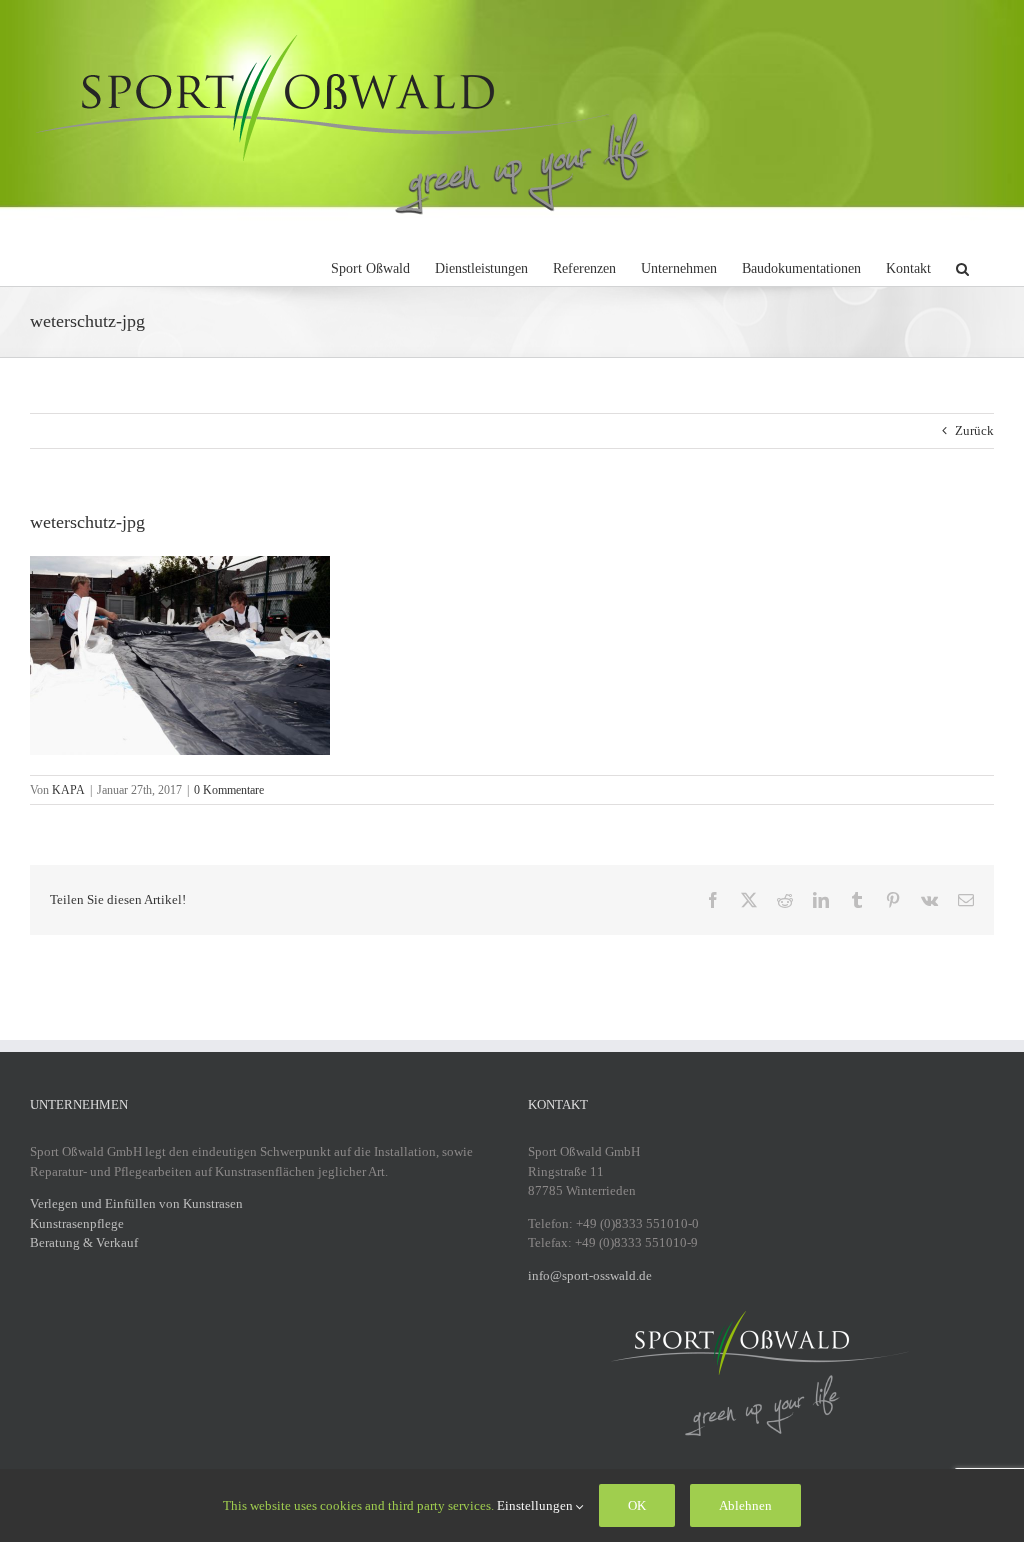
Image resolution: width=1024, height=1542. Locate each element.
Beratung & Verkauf (84, 1242)
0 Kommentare (229, 790)
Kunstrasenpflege (77, 1223)
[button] (962, 266)
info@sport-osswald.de (590, 1275)
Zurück (974, 430)
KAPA (68, 790)
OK (637, 1505)
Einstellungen (536, 1505)
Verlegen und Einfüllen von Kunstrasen (136, 1203)
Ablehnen (745, 1505)
